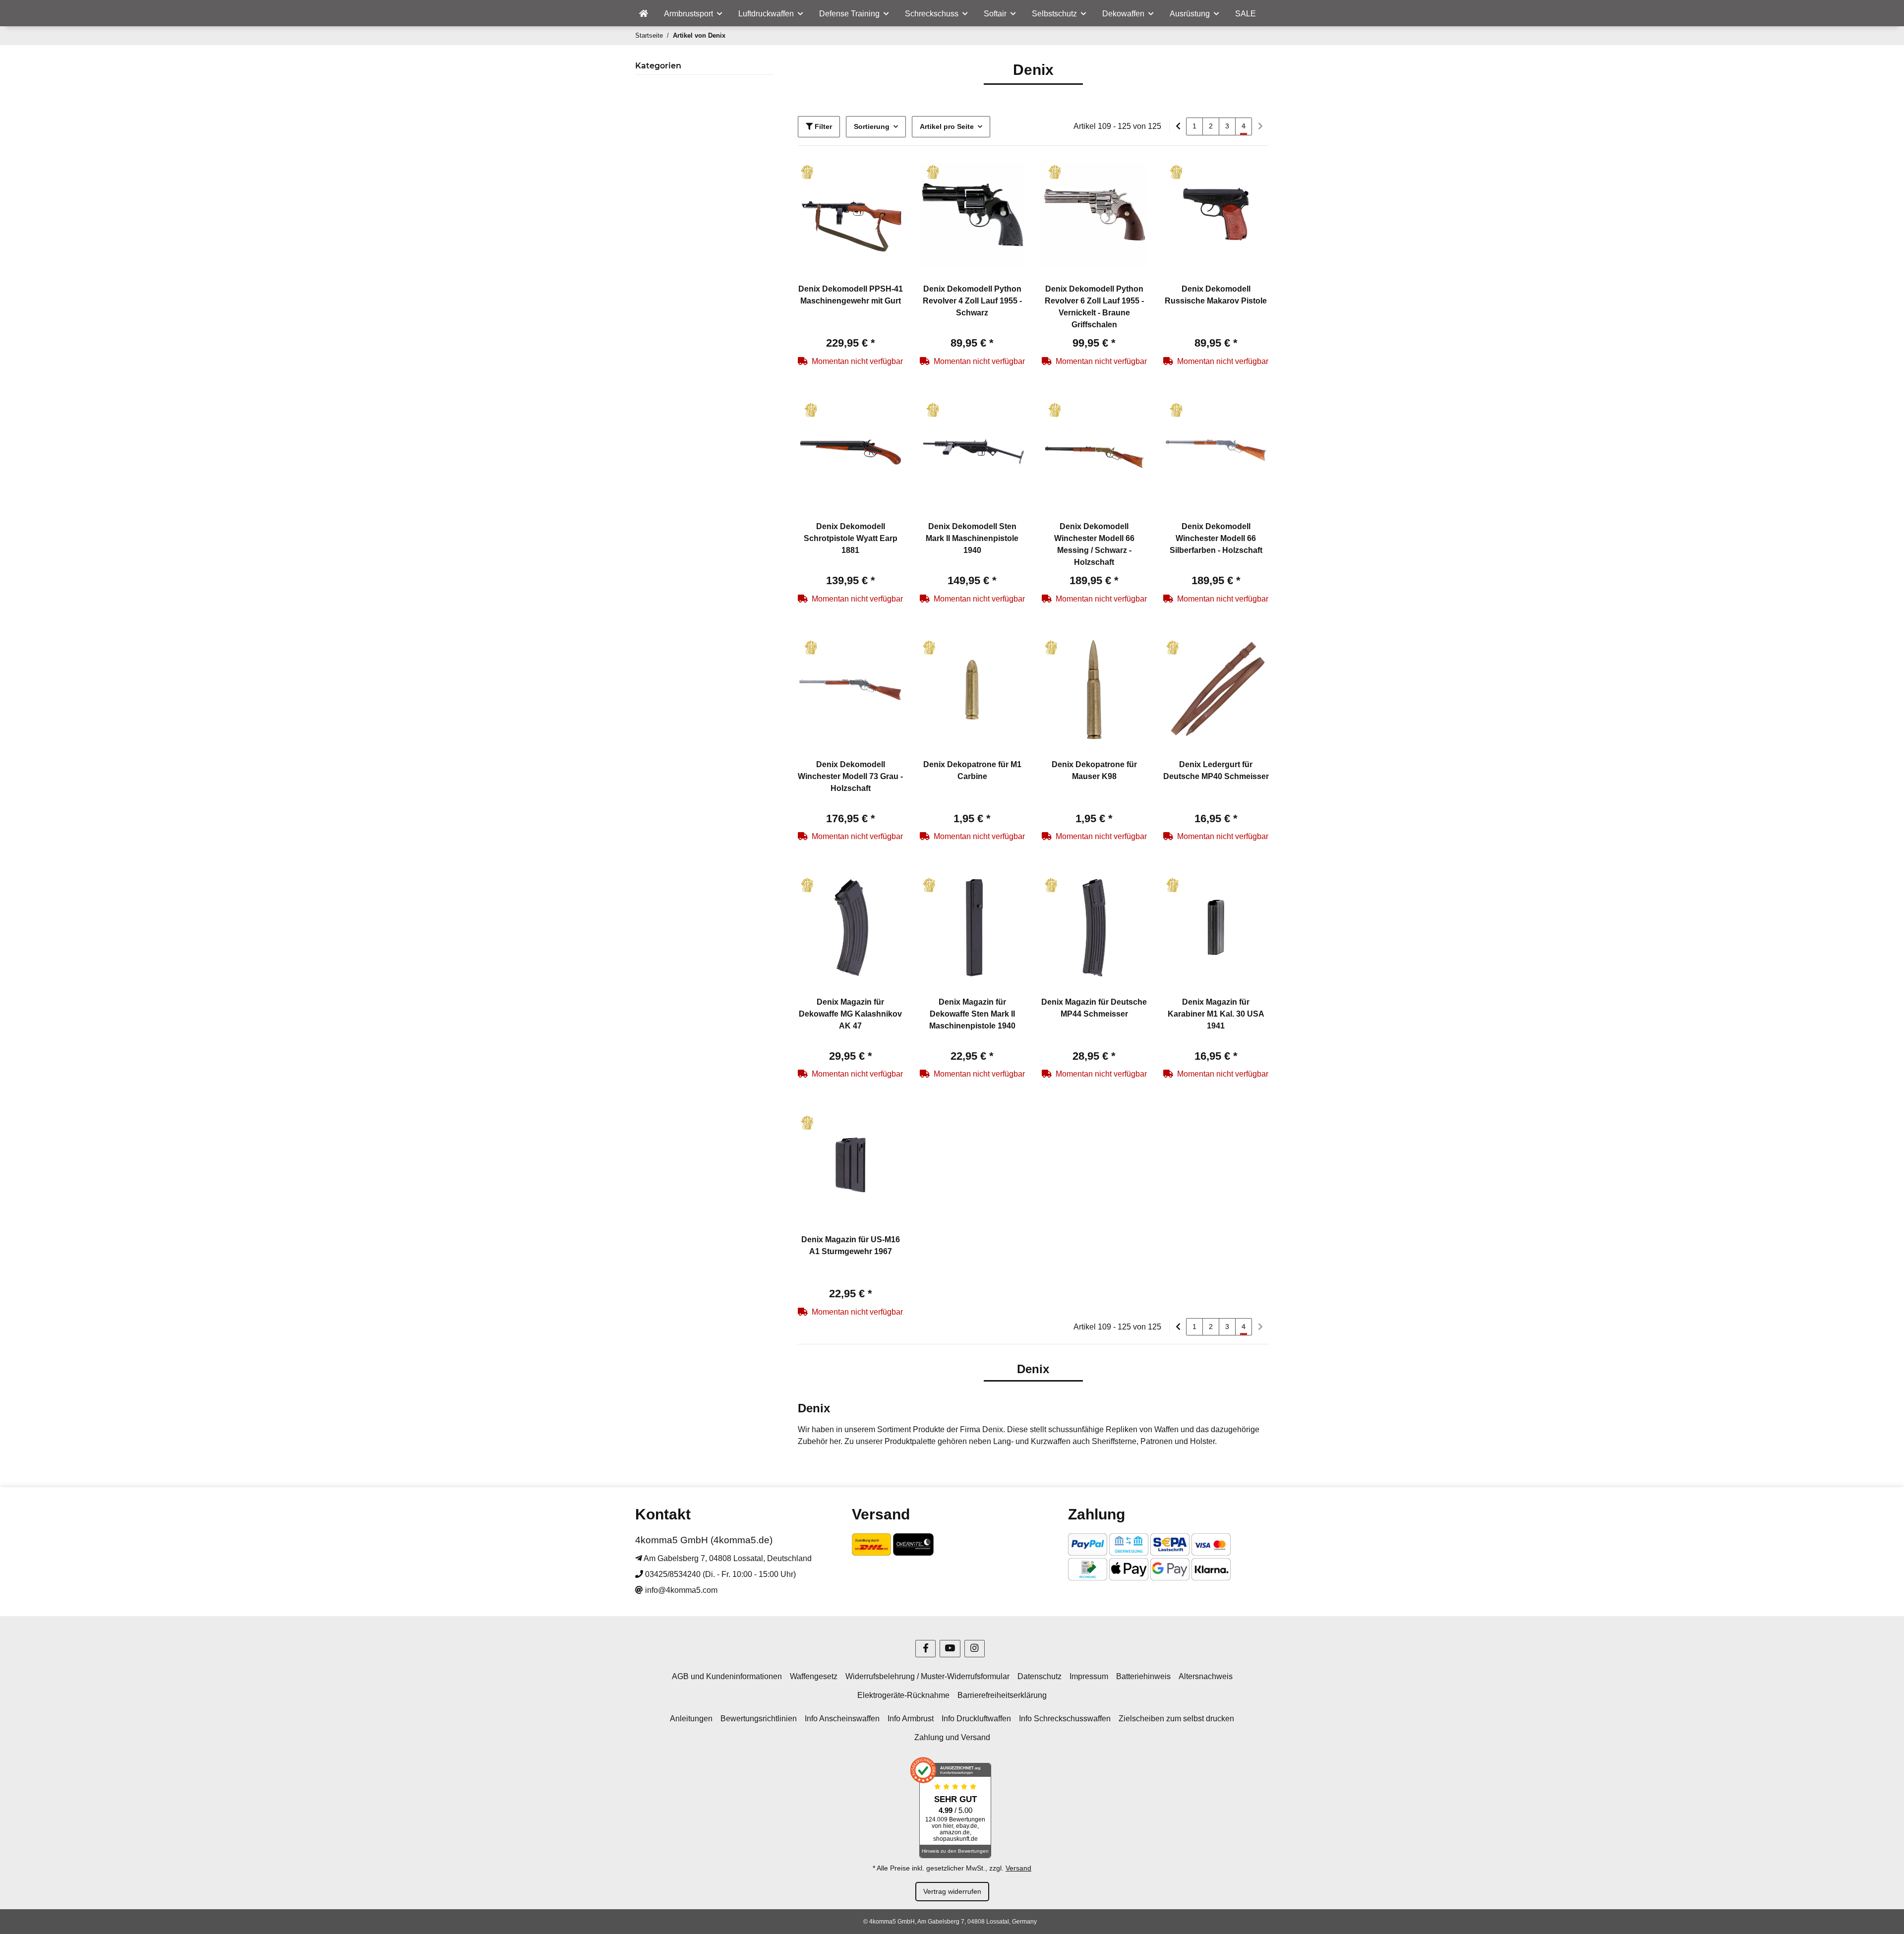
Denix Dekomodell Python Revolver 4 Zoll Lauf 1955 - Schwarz (972, 301)
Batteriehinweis (1143, 1676)
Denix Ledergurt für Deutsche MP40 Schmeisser (1216, 770)
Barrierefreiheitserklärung (1002, 1695)
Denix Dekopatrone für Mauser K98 (1094, 770)
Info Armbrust (911, 1719)
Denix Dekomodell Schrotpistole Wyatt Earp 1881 (851, 538)
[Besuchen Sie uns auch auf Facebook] (925, 1649)
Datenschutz (1040, 1676)
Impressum (1089, 1676)
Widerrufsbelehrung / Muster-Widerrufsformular (927, 1676)
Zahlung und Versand (952, 1737)
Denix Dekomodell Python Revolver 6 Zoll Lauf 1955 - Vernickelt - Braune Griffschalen (1094, 307)
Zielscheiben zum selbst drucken (1176, 1719)
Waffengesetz (814, 1676)
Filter (822, 126)
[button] (851, 215)
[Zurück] (1178, 126)
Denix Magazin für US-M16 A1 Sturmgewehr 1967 (851, 1245)
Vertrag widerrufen (952, 1891)
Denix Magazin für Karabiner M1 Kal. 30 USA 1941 (1216, 1014)
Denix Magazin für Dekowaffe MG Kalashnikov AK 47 (850, 1014)
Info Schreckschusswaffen (1065, 1719)
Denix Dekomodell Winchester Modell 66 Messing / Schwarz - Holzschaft (1094, 544)
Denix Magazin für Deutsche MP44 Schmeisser (1094, 1008)
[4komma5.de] (644, 14)
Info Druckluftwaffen (976, 1719)
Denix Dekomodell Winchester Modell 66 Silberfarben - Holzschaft (1216, 538)
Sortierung (872, 126)
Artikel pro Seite (947, 126)
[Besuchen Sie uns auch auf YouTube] (950, 1649)
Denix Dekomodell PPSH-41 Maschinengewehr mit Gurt (851, 295)
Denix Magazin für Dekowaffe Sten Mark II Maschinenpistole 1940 (972, 1014)
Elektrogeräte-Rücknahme (903, 1695)
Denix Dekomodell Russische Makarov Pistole (1216, 295)
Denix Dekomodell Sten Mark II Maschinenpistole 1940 (972, 538)
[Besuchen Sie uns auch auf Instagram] (975, 1649)
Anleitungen (691, 1719)
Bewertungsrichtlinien (759, 1719)
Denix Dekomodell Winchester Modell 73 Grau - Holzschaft (850, 776)
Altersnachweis (1206, 1676)
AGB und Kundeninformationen (727, 1676)
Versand (1018, 1868)
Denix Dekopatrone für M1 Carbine (972, 770)
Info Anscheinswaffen (842, 1719)
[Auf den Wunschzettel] (887, 179)
